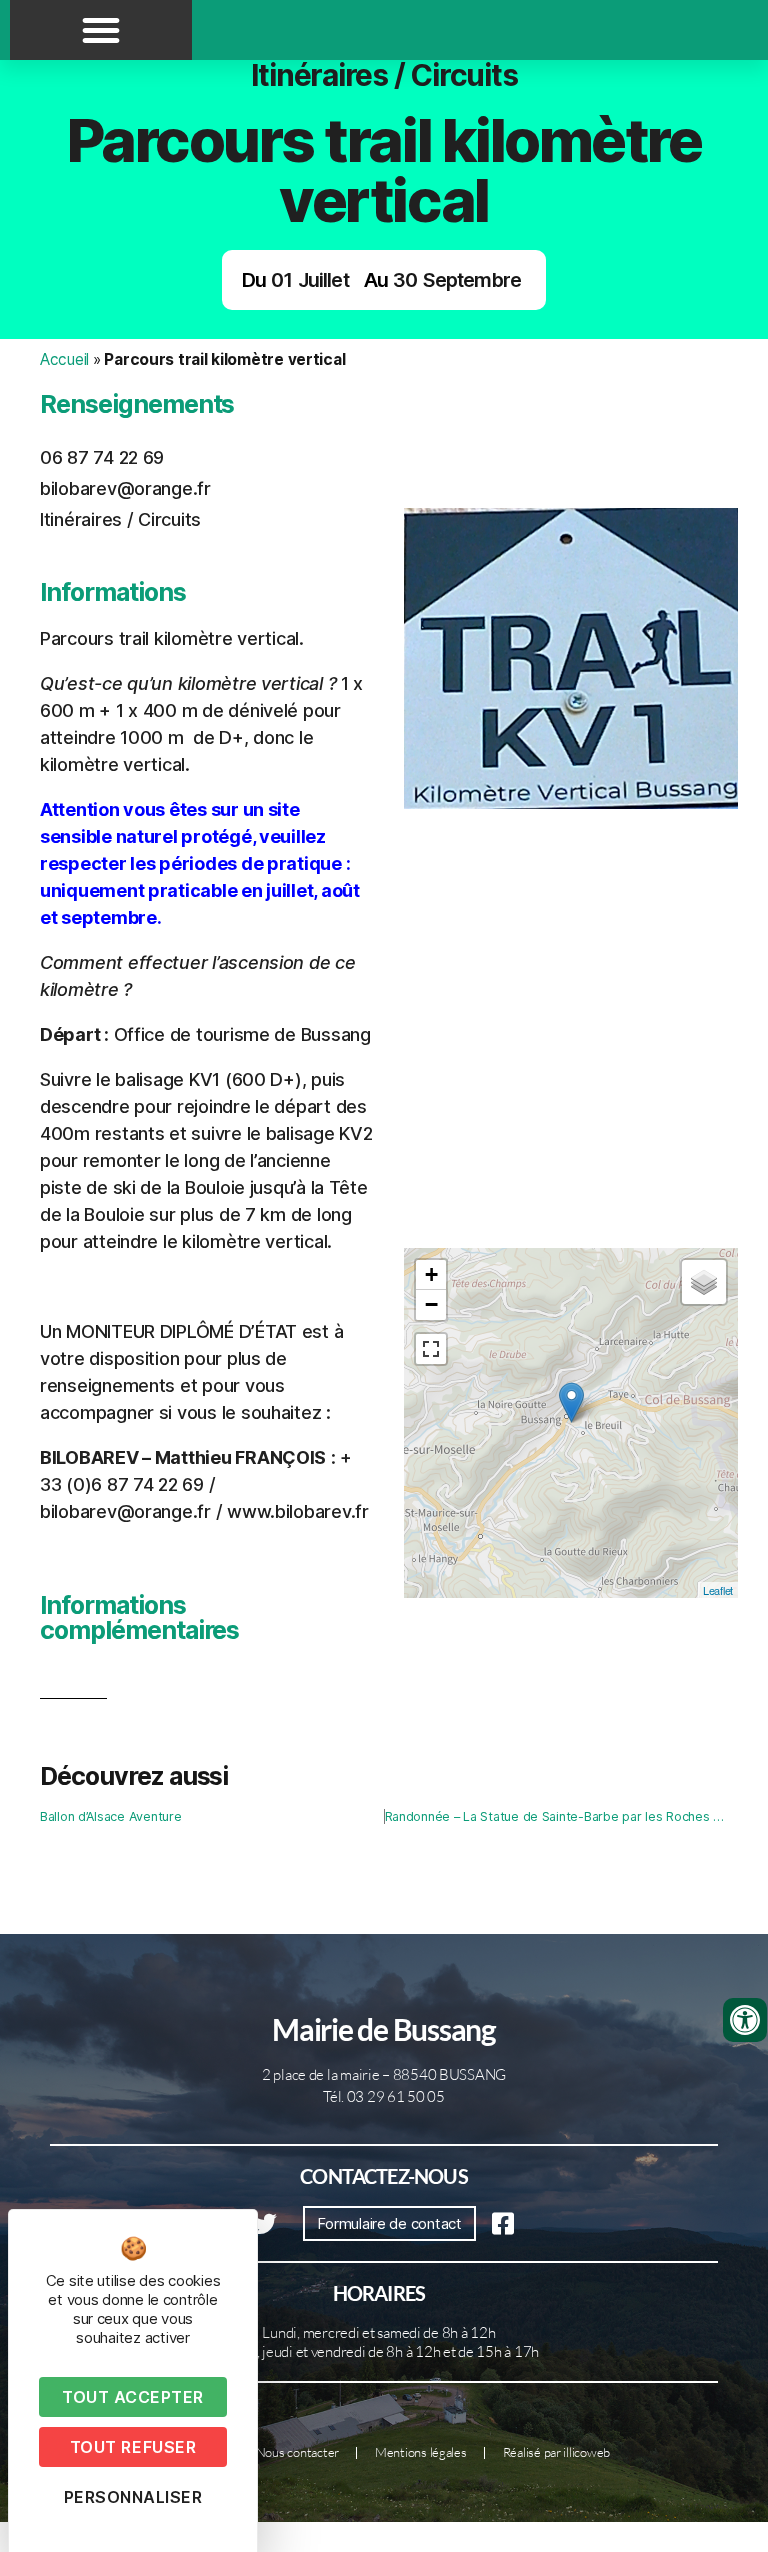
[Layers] (704, 1282)
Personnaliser (133, 2497)
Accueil (64, 359)
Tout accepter (133, 2397)
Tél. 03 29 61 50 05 (384, 2096)
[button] (101, 30)
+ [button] (431, 1274)
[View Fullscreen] (431, 1349)
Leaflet (718, 1590)
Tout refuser (133, 2447)
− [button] (431, 1304)
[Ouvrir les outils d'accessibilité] (745, 2020)
